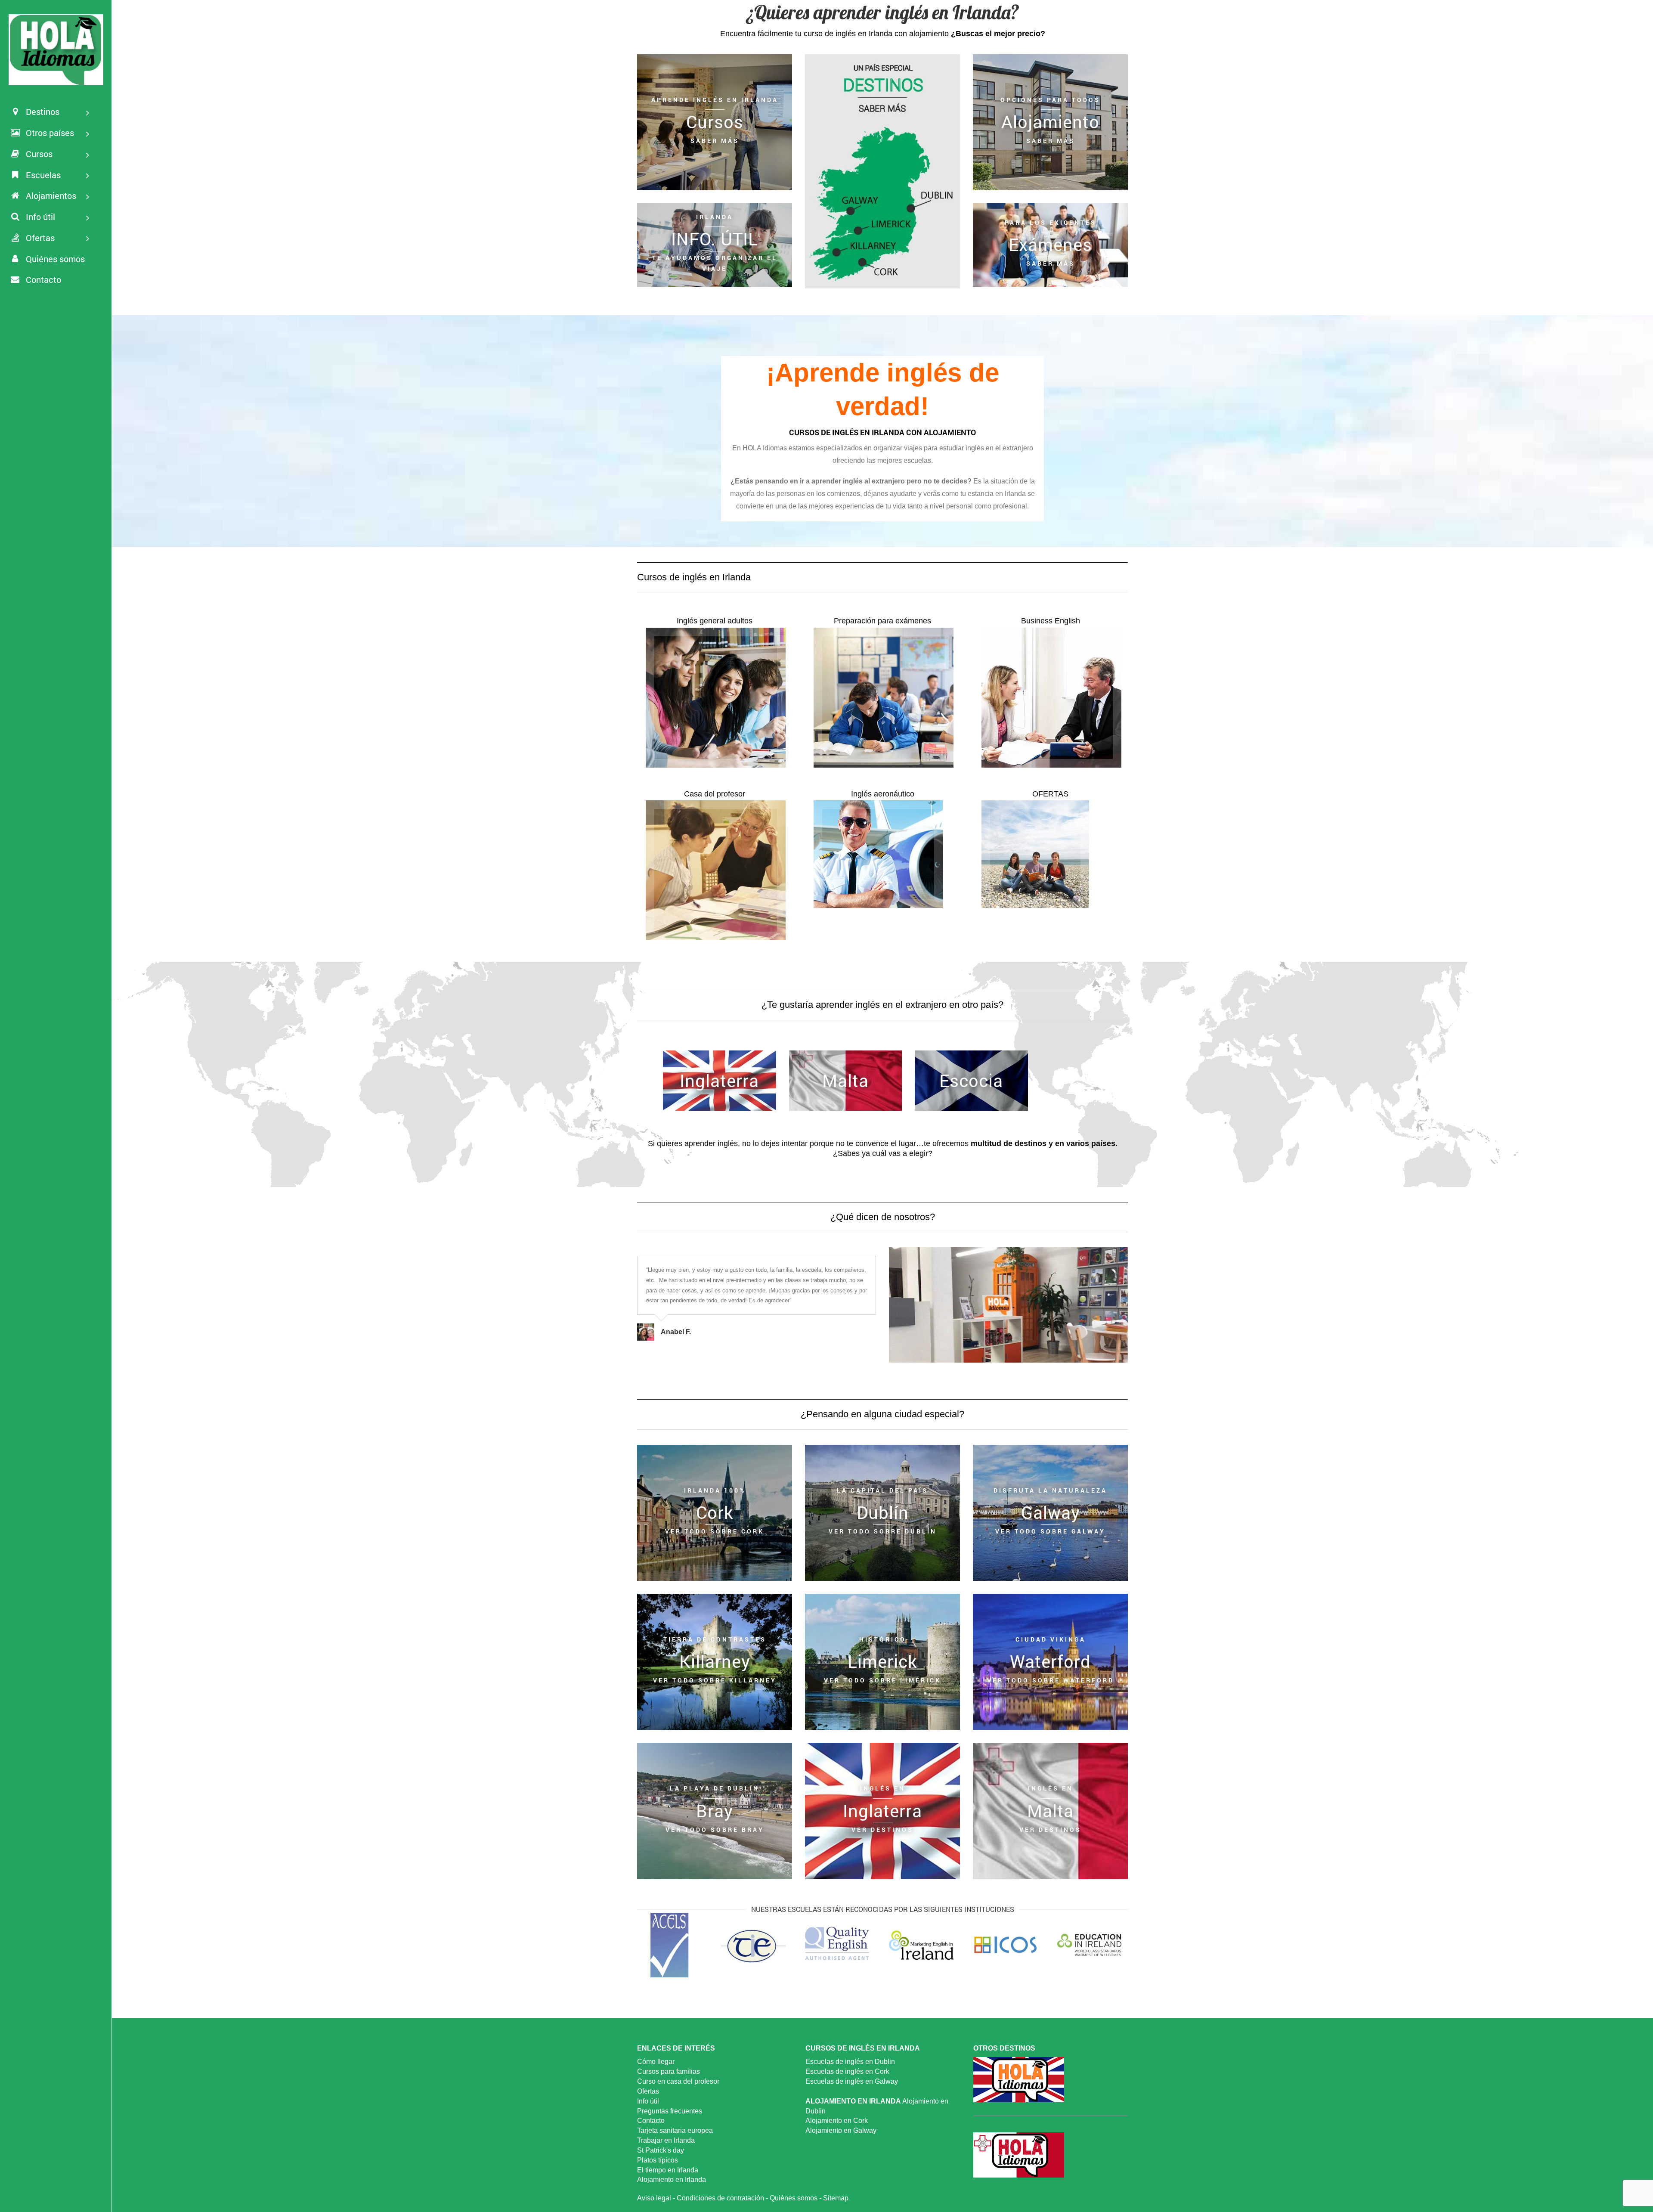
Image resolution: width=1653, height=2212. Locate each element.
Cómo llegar (656, 2062)
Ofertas (648, 2091)
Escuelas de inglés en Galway (852, 2081)
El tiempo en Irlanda (668, 2170)
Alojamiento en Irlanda (672, 2179)
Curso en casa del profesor (678, 2081)
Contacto (651, 2121)
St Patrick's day (661, 2150)
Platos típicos (658, 2160)
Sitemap (836, 2198)
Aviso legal (654, 2198)
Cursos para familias (669, 2071)
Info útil (648, 2101)
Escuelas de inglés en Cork (847, 2071)
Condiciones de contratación (720, 2198)
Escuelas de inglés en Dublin (850, 2062)
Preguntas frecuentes (670, 2111)
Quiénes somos (794, 2198)
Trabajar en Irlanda (666, 2140)
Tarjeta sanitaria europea (675, 2130)
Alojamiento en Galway (841, 2130)
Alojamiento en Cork (837, 2121)
